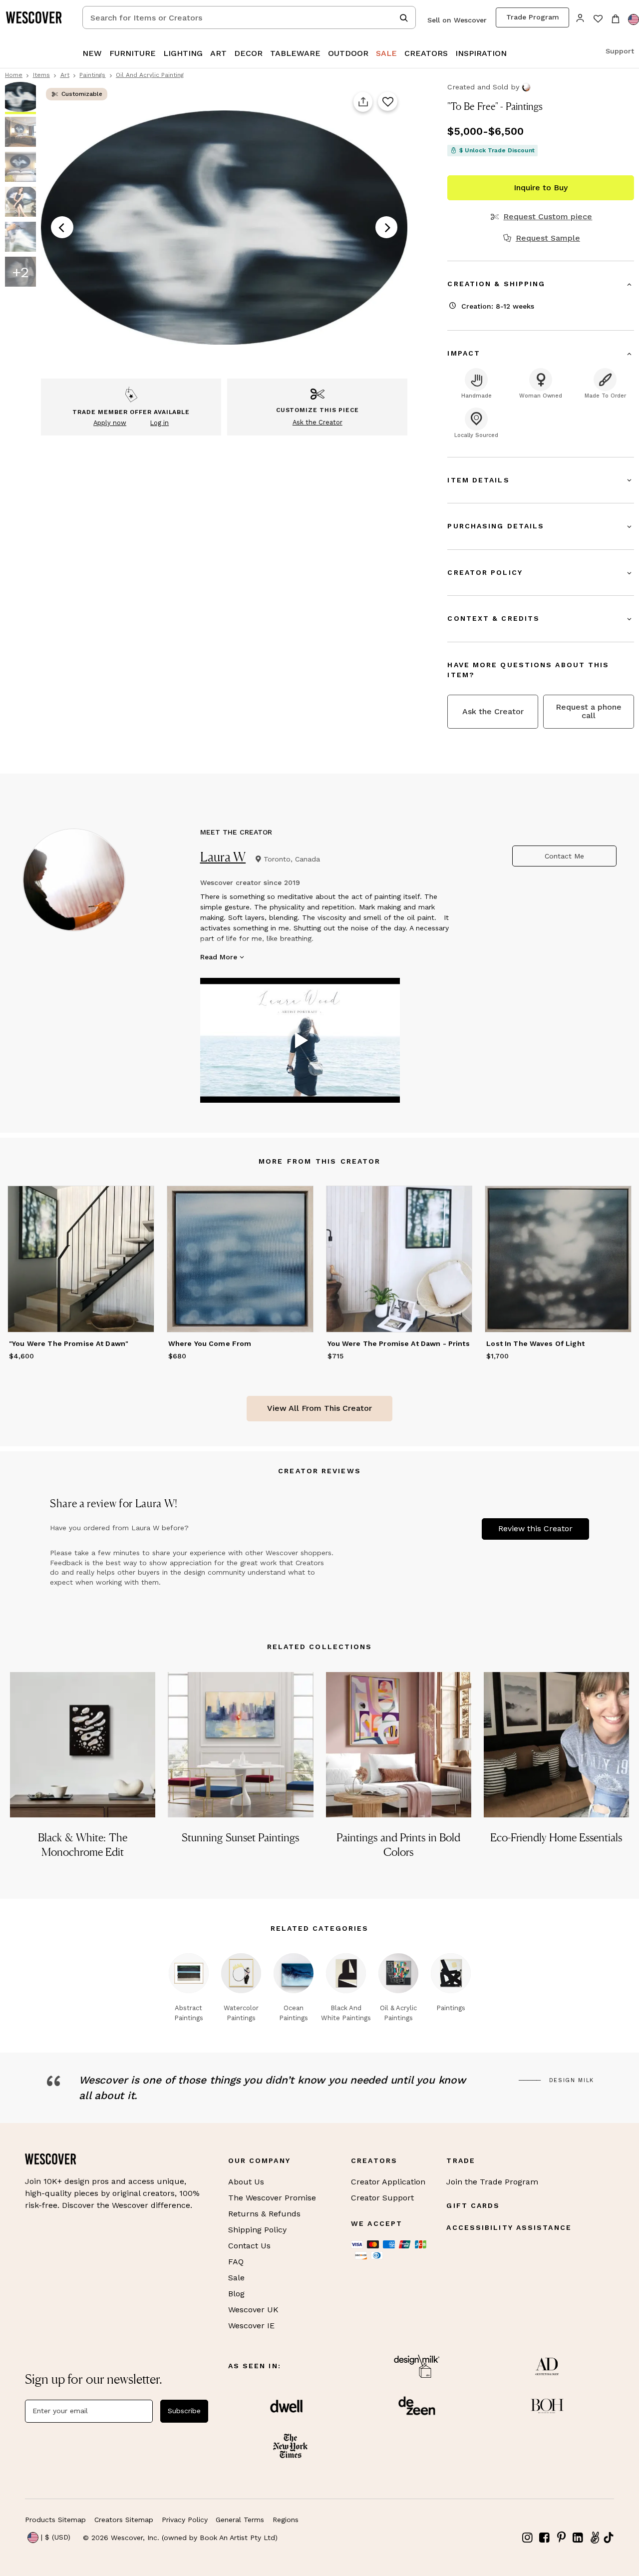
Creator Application (388, 2182)
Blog (236, 2294)
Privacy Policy (185, 2520)
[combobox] (249, 17)
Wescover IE (251, 2326)
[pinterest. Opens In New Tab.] (561, 2538)
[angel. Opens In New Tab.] (595, 2538)
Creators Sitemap (124, 2520)
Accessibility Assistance (509, 2227)
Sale (236, 2278)
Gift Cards (473, 2205)
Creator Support (382, 2198)
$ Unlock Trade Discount (497, 150)
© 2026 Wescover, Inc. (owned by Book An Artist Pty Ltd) (180, 2538)
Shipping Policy (257, 2230)
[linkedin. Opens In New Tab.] (578, 2538)
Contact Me (564, 856)
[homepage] (37, 17)
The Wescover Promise (272, 2198)
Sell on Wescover (457, 20)
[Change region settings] (634, 19)
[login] (580, 17)
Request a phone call (589, 711)
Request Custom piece (548, 217)
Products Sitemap (55, 2520)
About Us (246, 2182)
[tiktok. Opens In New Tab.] (609, 2538)
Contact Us (249, 2246)
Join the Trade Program (492, 2182)
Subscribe (184, 2411)
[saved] (598, 20)
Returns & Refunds (264, 2214)
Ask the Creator (493, 711)
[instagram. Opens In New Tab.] (528, 2538)
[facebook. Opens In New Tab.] (545, 2538)
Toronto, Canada (292, 859)
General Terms (240, 2520)
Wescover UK (253, 2310)
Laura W (223, 857)
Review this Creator (535, 1528)
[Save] (388, 102)
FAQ (236, 2262)
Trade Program (533, 17)
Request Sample (548, 238)
